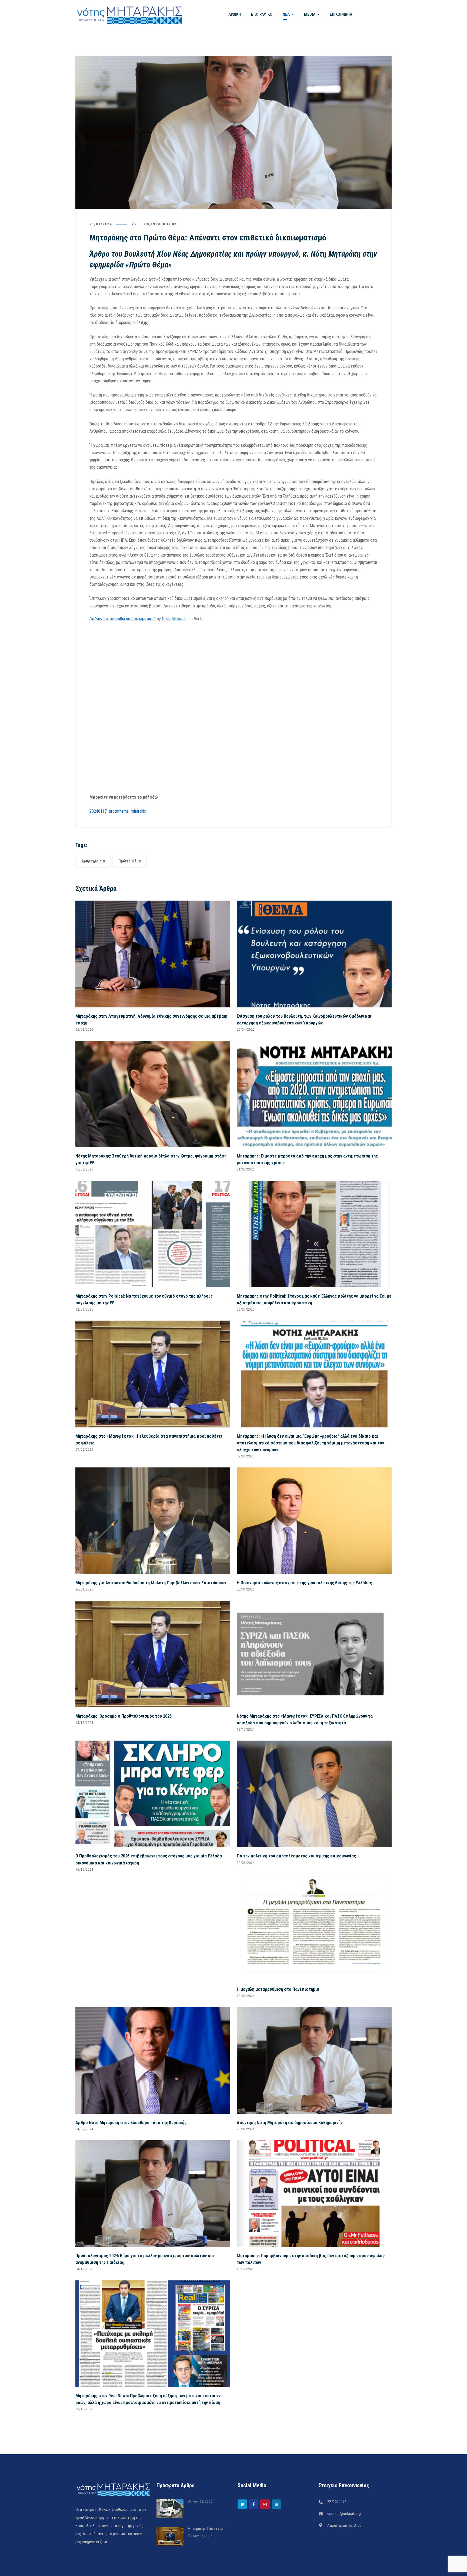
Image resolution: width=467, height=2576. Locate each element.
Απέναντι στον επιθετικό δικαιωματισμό (123, 619)
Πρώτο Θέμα (130, 861)
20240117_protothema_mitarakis (118, 811)
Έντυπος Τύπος (164, 224)
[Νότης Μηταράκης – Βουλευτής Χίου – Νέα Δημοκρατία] (129, 14)
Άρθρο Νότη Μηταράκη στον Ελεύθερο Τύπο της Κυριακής (131, 2122)
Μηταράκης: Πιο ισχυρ (205, 2529)
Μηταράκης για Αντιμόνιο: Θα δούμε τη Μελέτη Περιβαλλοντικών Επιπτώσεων (151, 1583)
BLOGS (144, 224)
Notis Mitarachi (175, 619)
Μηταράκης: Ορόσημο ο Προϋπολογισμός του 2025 (124, 1716)
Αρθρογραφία (93, 861)
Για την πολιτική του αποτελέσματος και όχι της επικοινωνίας (296, 1856)
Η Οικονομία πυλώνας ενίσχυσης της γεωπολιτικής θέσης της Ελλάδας (304, 1583)
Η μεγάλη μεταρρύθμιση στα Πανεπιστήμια (278, 1989)
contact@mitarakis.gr (344, 2514)
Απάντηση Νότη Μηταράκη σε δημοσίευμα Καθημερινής (290, 2122)
